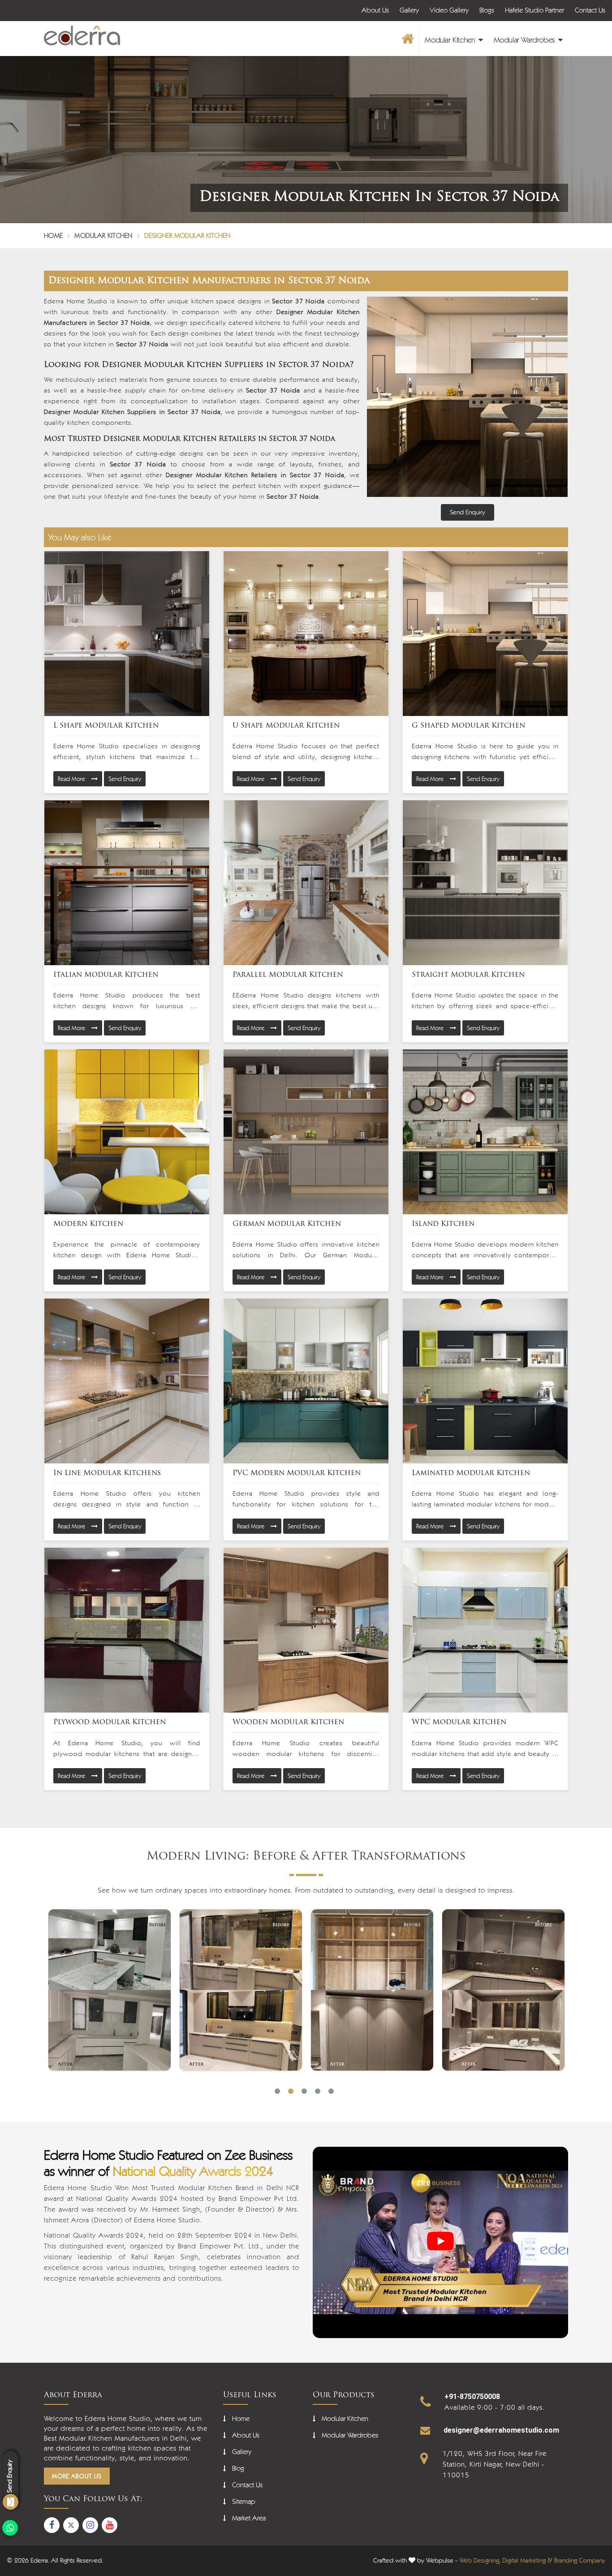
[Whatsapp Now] (10, 2528)
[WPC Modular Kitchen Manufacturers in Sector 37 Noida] (485, 1630)
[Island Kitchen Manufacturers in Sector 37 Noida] (485, 1132)
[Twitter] (71, 2525)
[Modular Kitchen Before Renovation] (372, 1990)
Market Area (249, 2518)
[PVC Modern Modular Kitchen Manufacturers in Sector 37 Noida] (306, 1381)
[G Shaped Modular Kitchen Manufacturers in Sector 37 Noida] (485, 634)
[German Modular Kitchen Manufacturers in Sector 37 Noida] (306, 1132)
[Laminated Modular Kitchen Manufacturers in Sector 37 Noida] (485, 1381)
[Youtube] (110, 2525)
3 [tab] (304, 2091)
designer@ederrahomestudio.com (501, 2430)
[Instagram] (90, 2525)
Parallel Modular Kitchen (288, 975)
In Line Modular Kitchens (107, 1473)
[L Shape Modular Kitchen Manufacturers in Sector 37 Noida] (127, 634)
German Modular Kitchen (287, 1224)
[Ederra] (82, 36)
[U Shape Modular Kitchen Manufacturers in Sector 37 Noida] (306, 634)
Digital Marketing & (527, 2560)
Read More (72, 779)
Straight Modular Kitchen (468, 975)
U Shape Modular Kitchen (286, 726)
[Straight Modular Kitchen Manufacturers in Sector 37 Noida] (485, 883)
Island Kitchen (443, 1224)
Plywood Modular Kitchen (110, 1722)
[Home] (407, 41)
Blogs (487, 10)
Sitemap (244, 2501)
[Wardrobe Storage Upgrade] (241, 1990)
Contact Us (590, 10)
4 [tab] (318, 2091)
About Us (375, 10)
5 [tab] (331, 2091)
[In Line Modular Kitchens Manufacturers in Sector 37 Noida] (127, 1381)
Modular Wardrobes (526, 40)
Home (53, 235)
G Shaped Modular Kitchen (468, 726)
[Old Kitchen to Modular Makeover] (110, 1990)
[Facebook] (52, 2525)
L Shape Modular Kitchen (106, 726)
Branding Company (580, 2560)
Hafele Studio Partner (534, 10)
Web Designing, (480, 2560)
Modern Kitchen (88, 1224)
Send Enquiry (125, 779)
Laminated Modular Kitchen (471, 1473)
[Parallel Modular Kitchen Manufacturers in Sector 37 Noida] (306, 883)
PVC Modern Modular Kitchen (297, 1473)
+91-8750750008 (472, 2397)
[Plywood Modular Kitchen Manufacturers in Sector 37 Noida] (127, 1630)
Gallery (409, 10)
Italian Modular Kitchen (106, 975)
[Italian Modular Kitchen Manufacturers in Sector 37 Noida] (127, 883)
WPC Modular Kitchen (459, 1722)
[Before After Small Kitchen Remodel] (503, 1990)
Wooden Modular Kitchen (288, 1722)
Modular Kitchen (451, 40)
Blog (238, 2468)
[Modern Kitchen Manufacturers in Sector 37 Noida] (127, 1132)
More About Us (77, 2476)
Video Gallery (449, 10)
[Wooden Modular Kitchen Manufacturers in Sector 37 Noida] (306, 1630)
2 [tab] (291, 2091)
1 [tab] (277, 2091)
